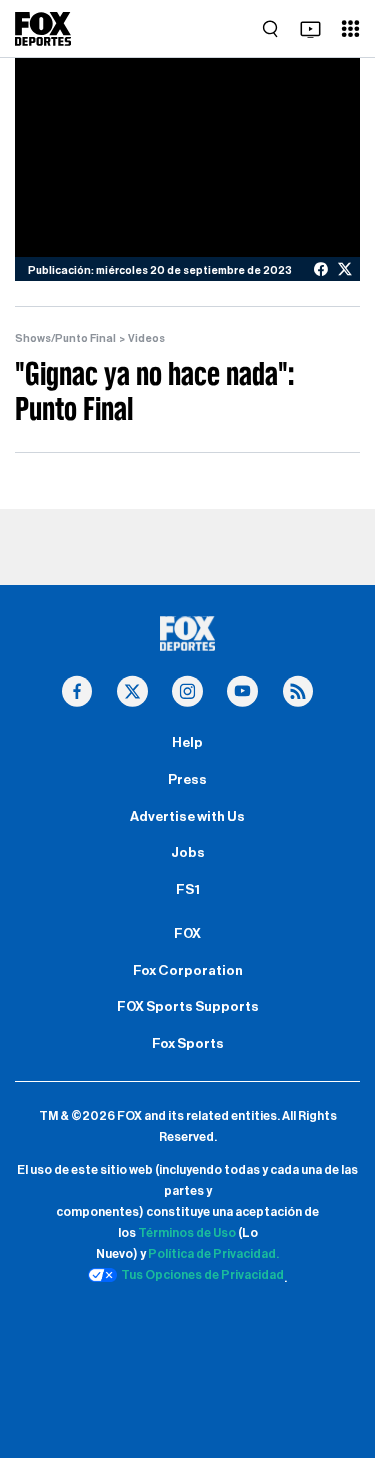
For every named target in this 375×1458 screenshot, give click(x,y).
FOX (187, 934)
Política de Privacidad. (213, 1254)
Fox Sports (188, 1044)
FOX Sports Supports (188, 1007)
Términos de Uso (187, 1233)
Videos (146, 338)
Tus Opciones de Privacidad (202, 1275)
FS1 (188, 890)
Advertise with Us (187, 817)
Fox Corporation (188, 971)
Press (187, 780)
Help (187, 743)
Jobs (188, 853)
